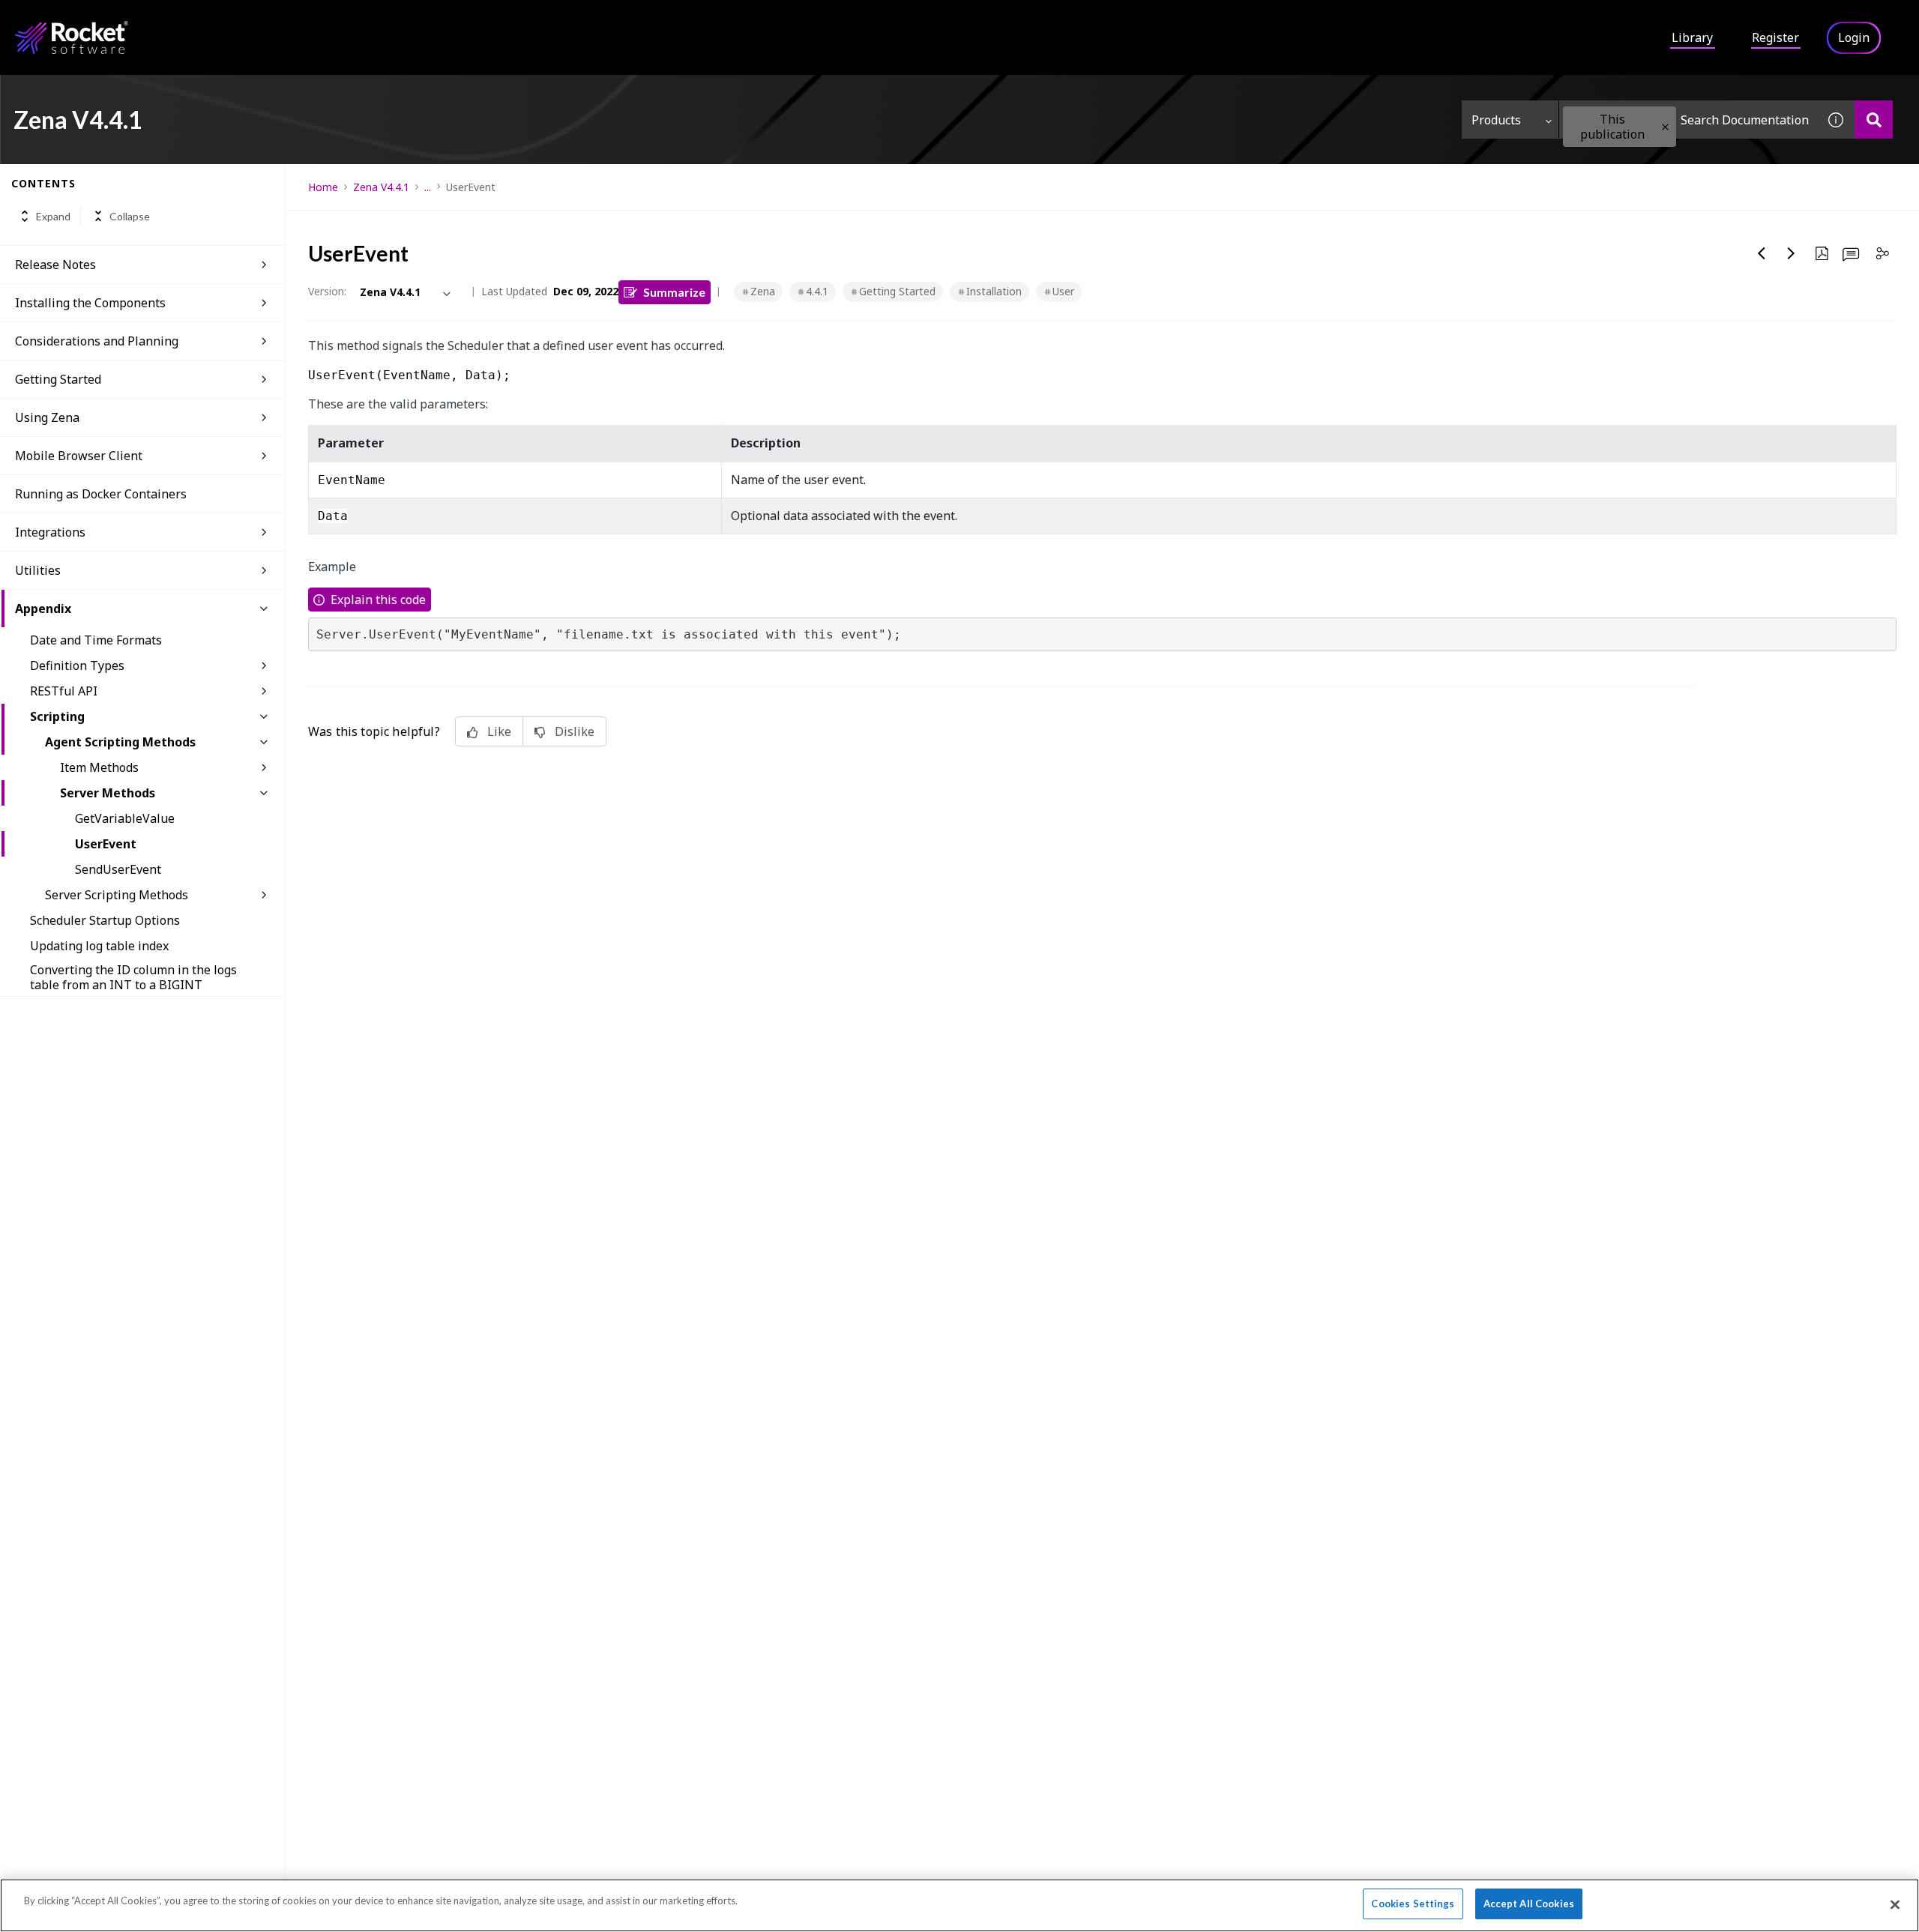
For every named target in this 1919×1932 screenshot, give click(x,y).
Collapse (130, 216)
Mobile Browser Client (79, 456)
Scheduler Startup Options (105, 920)
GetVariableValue (125, 818)
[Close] (1895, 1904)
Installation (994, 291)
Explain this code (378, 600)
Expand (53, 216)
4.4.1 (817, 291)
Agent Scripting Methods (120, 742)
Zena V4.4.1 (381, 187)
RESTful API (64, 691)
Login (1854, 37)
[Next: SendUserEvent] (1792, 253)
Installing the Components (90, 303)
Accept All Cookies (1529, 1904)
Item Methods (99, 767)
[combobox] (1688, 120)
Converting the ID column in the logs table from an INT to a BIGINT (133, 977)
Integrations (50, 532)
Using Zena (47, 417)
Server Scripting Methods (117, 895)
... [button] (428, 187)
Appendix (43, 609)
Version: (327, 291)
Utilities (38, 570)
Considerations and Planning (97, 341)
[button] (1665, 127)
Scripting (57, 716)
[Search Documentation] (1874, 120)
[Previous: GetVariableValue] (1762, 253)
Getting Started (58, 379)
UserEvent (106, 844)
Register (1775, 37)
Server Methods (108, 793)
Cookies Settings (1413, 1904)
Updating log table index (99, 946)
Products (1496, 120)
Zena (763, 291)
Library (1692, 37)
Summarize (674, 292)
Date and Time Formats (96, 640)
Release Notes (55, 265)
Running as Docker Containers (101, 494)
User (1063, 291)
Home (323, 187)
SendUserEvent (118, 869)
